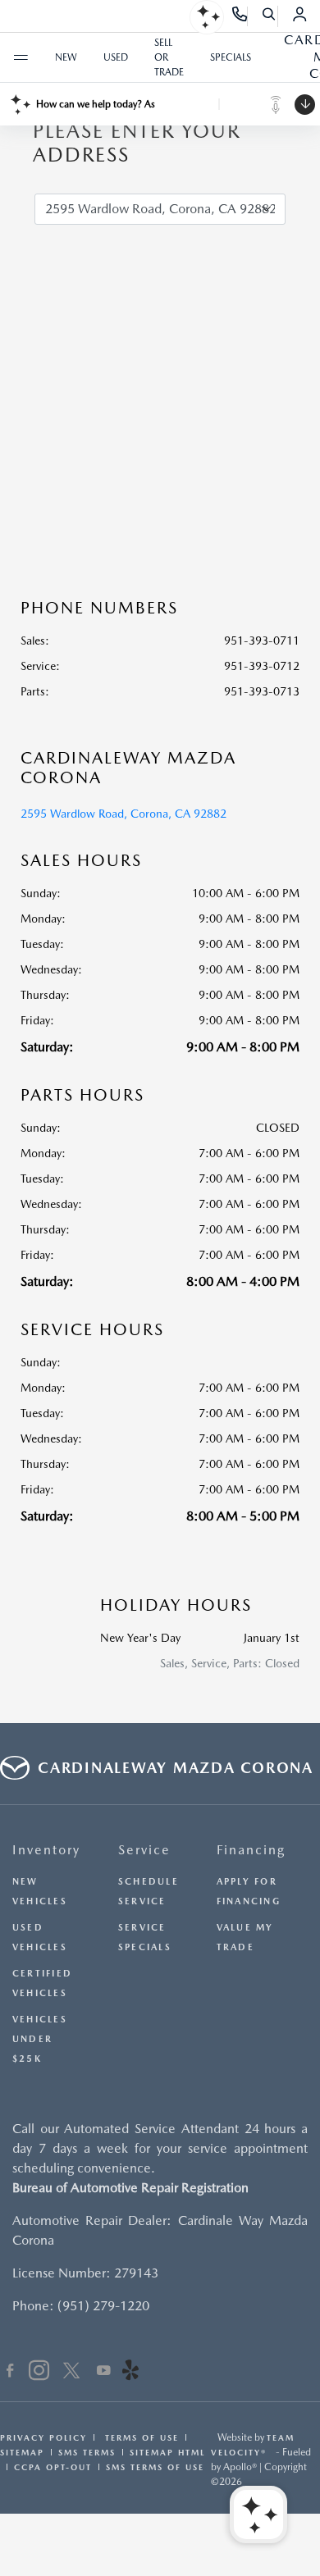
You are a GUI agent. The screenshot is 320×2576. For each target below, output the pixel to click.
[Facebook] (10, 2373)
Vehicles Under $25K (40, 2039)
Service (144, 1850)
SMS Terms (87, 2452)
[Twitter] (71, 2373)
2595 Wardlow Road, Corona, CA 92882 (123, 814)
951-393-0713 (262, 691)
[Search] (270, 16)
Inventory (46, 1850)
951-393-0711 (262, 641)
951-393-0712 (262, 666)
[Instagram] (39, 2373)
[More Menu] (21, 57)
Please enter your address (137, 143)
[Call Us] (240, 16)
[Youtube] (104, 2373)
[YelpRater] (130, 2373)
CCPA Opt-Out (53, 2467)
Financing (251, 1850)
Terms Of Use (140, 2437)
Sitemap (22, 2452)
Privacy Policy (43, 2437)
